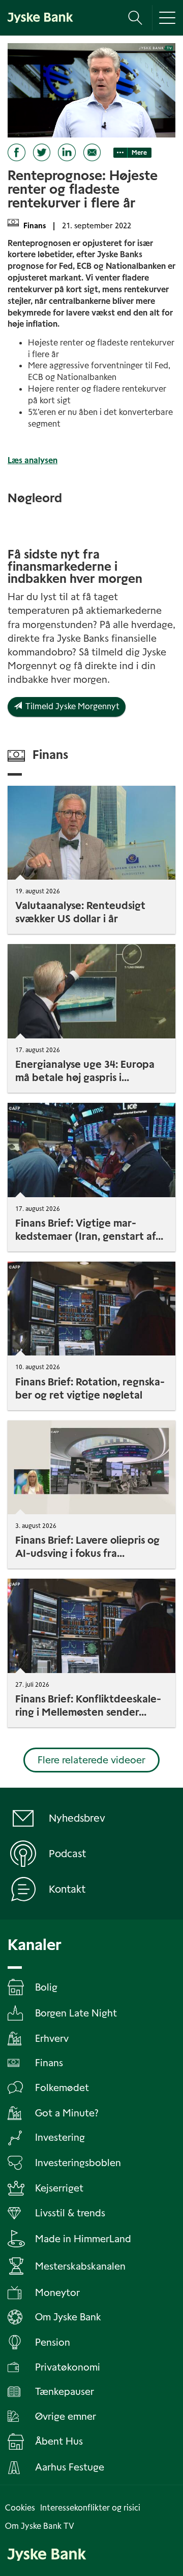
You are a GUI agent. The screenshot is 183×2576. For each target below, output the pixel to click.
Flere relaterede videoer (91, 1760)
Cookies (20, 2508)
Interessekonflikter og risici (90, 2508)
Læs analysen (33, 460)
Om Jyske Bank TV (40, 2526)
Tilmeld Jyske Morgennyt (71, 706)
